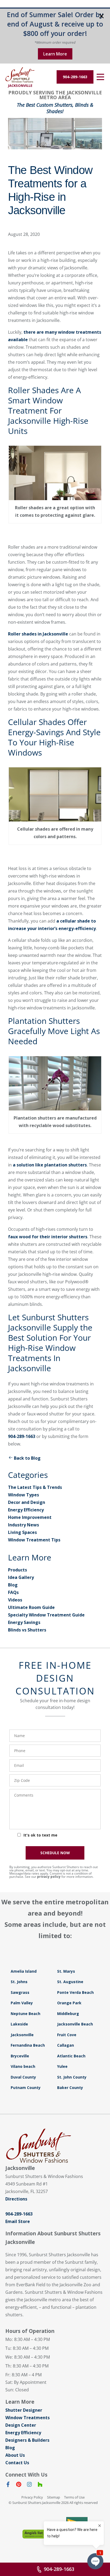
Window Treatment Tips (34, 1540)
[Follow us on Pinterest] (19, 2485)
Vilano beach (23, 2066)
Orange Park (69, 2003)
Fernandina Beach (28, 2045)
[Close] (101, 17)
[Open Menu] (100, 77)
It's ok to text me (40, 1835)
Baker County (70, 2088)
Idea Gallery (21, 1577)
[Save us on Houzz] (40, 2485)
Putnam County (26, 2088)
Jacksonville (22, 2035)
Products (17, 1570)
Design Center (21, 2425)
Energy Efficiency (26, 1510)
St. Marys (66, 1971)
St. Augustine (70, 1982)
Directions (16, 2199)
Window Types (23, 1495)
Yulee (62, 2066)
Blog (13, 1585)
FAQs (13, 1592)
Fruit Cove (67, 2035)
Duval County (23, 2077)
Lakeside (19, 2024)
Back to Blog (27, 1458)
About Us (15, 2455)
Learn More (55, 54)
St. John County (72, 2077)
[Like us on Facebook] (8, 2485)
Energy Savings (24, 1622)
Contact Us (17, 2463)
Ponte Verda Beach (75, 1992)
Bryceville (20, 2056)
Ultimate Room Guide (31, 1607)
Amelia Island (24, 1971)
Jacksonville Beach (75, 2024)
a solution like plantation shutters (50, 1165)
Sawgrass (20, 1992)
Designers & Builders (27, 2440)
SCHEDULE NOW (55, 1853)
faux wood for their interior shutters (48, 1237)
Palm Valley (22, 2003)
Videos (15, 1600)
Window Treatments (27, 2418)
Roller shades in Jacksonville (38, 634)
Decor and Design (27, 1502)
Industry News (23, 1525)
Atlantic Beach (71, 2056)
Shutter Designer (24, 2410)
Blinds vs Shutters (27, 1630)
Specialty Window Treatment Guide (46, 1615)
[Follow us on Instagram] (29, 2485)
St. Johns (19, 1982)
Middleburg (68, 2014)
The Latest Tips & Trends (35, 1487)
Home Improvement (30, 1517)
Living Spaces (22, 1532)
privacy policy (49, 1877)
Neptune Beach (25, 2014)
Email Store (18, 2221)
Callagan (66, 2045)
